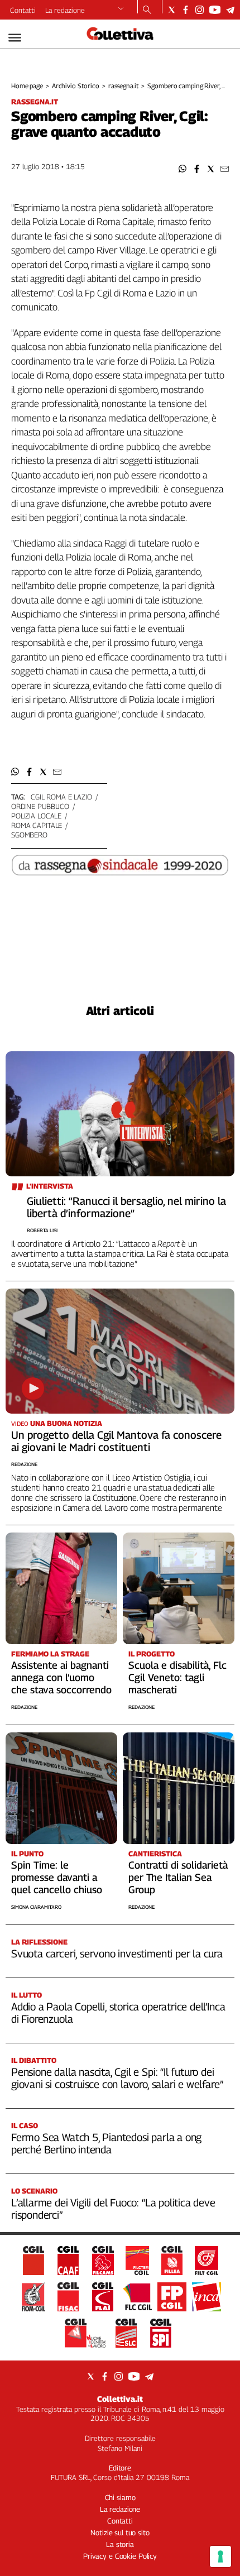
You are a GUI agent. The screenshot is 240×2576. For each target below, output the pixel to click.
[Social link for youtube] (215, 10)
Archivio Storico (76, 86)
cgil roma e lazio (61, 797)
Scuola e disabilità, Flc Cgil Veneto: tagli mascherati (177, 1677)
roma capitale (37, 825)
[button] (183, 169)
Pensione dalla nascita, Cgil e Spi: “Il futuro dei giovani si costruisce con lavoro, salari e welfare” (117, 2078)
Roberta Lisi (42, 1230)
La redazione (65, 10)
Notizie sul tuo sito (120, 2532)
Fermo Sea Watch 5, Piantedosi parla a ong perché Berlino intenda (106, 2143)
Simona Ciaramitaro (36, 1907)
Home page (27, 86)
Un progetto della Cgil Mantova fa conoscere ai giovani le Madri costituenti (116, 1441)
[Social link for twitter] (172, 10)
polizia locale (36, 816)
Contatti (23, 10)
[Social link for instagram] (200, 10)
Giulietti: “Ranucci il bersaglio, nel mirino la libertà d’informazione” (126, 1207)
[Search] (147, 11)
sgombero (29, 835)
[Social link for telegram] (230, 10)
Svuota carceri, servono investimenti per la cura (117, 1953)
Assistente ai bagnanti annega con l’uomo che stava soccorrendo (61, 1677)
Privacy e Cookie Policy (120, 2556)
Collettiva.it (120, 2399)
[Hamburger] (15, 38)
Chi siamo (120, 2497)
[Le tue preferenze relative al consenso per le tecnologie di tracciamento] (220, 2556)
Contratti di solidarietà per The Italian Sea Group (178, 1877)
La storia (120, 2544)
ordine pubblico (40, 806)
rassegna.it (124, 86)
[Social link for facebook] (186, 10)
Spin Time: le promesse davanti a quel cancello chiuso (57, 1877)
